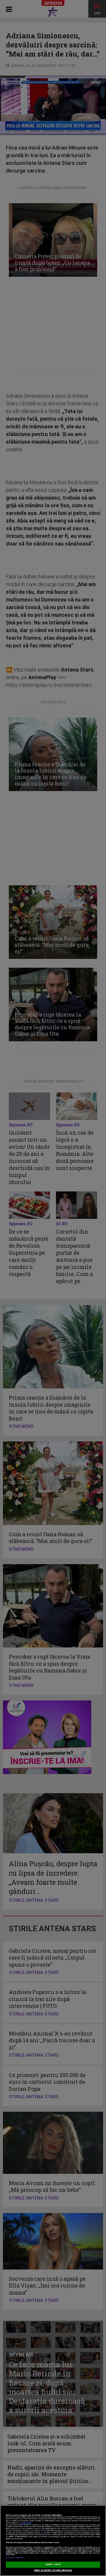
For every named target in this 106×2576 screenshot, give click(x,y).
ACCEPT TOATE (53, 2565)
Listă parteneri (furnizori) (15, 2558)
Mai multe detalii (26, 2523)
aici (42, 2533)
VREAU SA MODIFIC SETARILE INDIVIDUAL (53, 2570)
